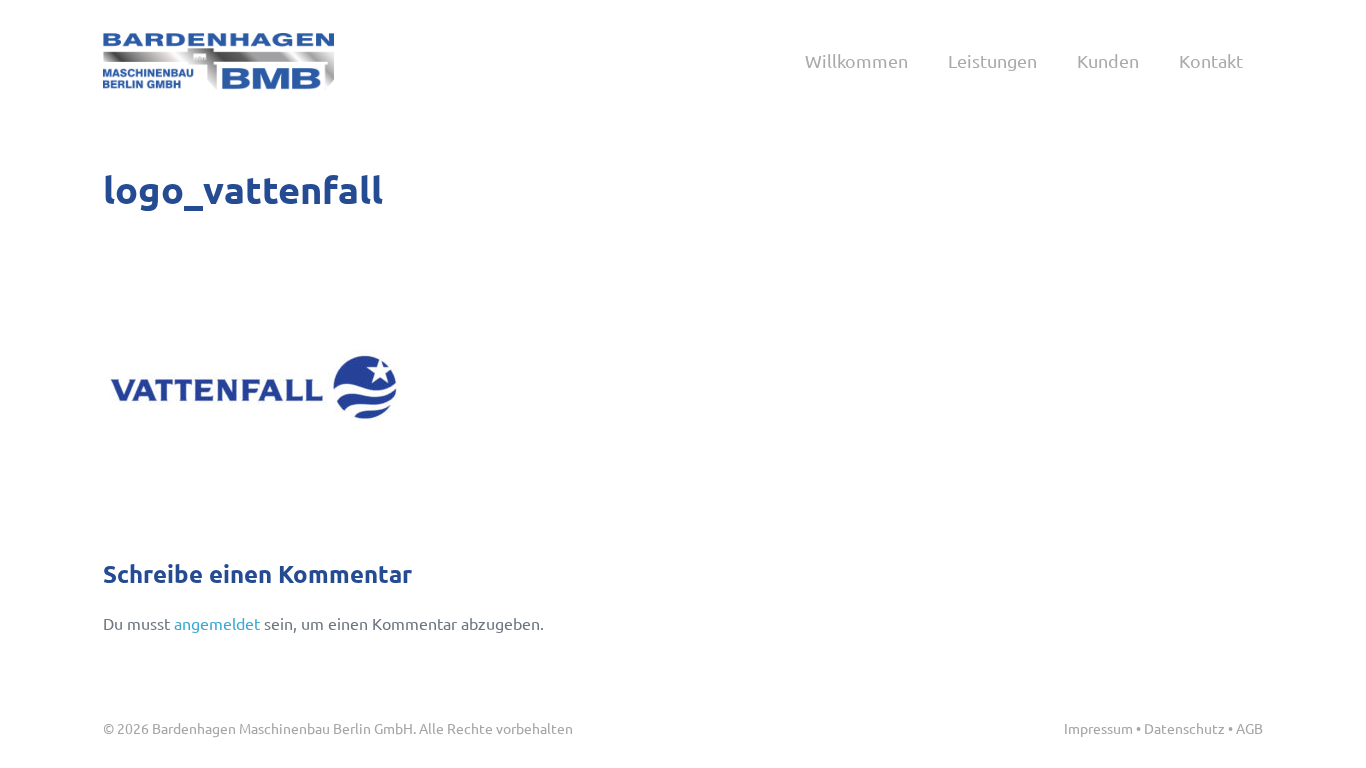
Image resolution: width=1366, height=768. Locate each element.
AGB (1249, 728)
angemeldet (217, 623)
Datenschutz (1184, 728)
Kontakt (1211, 60)
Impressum (1098, 728)
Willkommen (856, 60)
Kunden (1108, 60)
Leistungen (992, 60)
